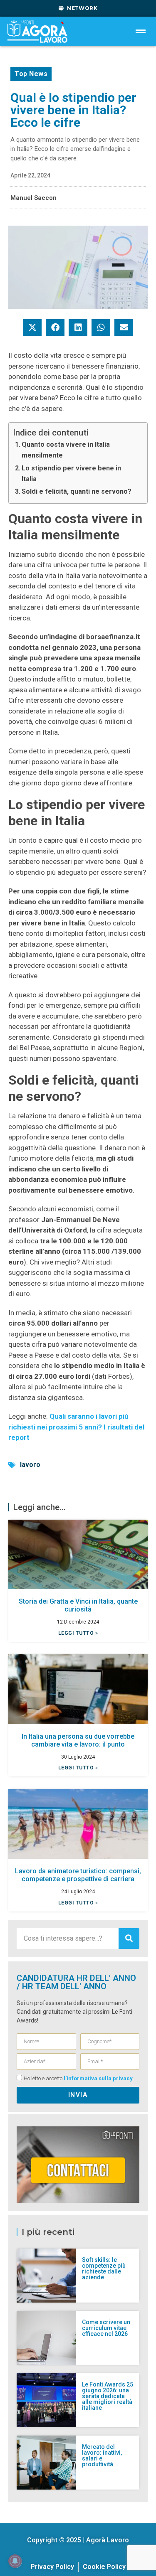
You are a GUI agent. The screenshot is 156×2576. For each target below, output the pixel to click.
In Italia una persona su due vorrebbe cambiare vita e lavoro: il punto (78, 1740)
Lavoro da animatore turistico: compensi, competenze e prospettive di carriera (78, 1875)
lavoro (30, 1465)
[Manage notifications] (15, 2561)
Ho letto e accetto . (79, 2078)
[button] (32, 327)
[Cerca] (129, 1939)
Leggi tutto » (78, 1633)
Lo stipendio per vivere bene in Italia (71, 474)
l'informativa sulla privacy (98, 2078)
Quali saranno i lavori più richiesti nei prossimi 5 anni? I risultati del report (76, 1427)
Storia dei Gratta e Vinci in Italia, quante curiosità (78, 1605)
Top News (31, 74)
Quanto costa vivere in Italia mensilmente (66, 450)
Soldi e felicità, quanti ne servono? (77, 491)
